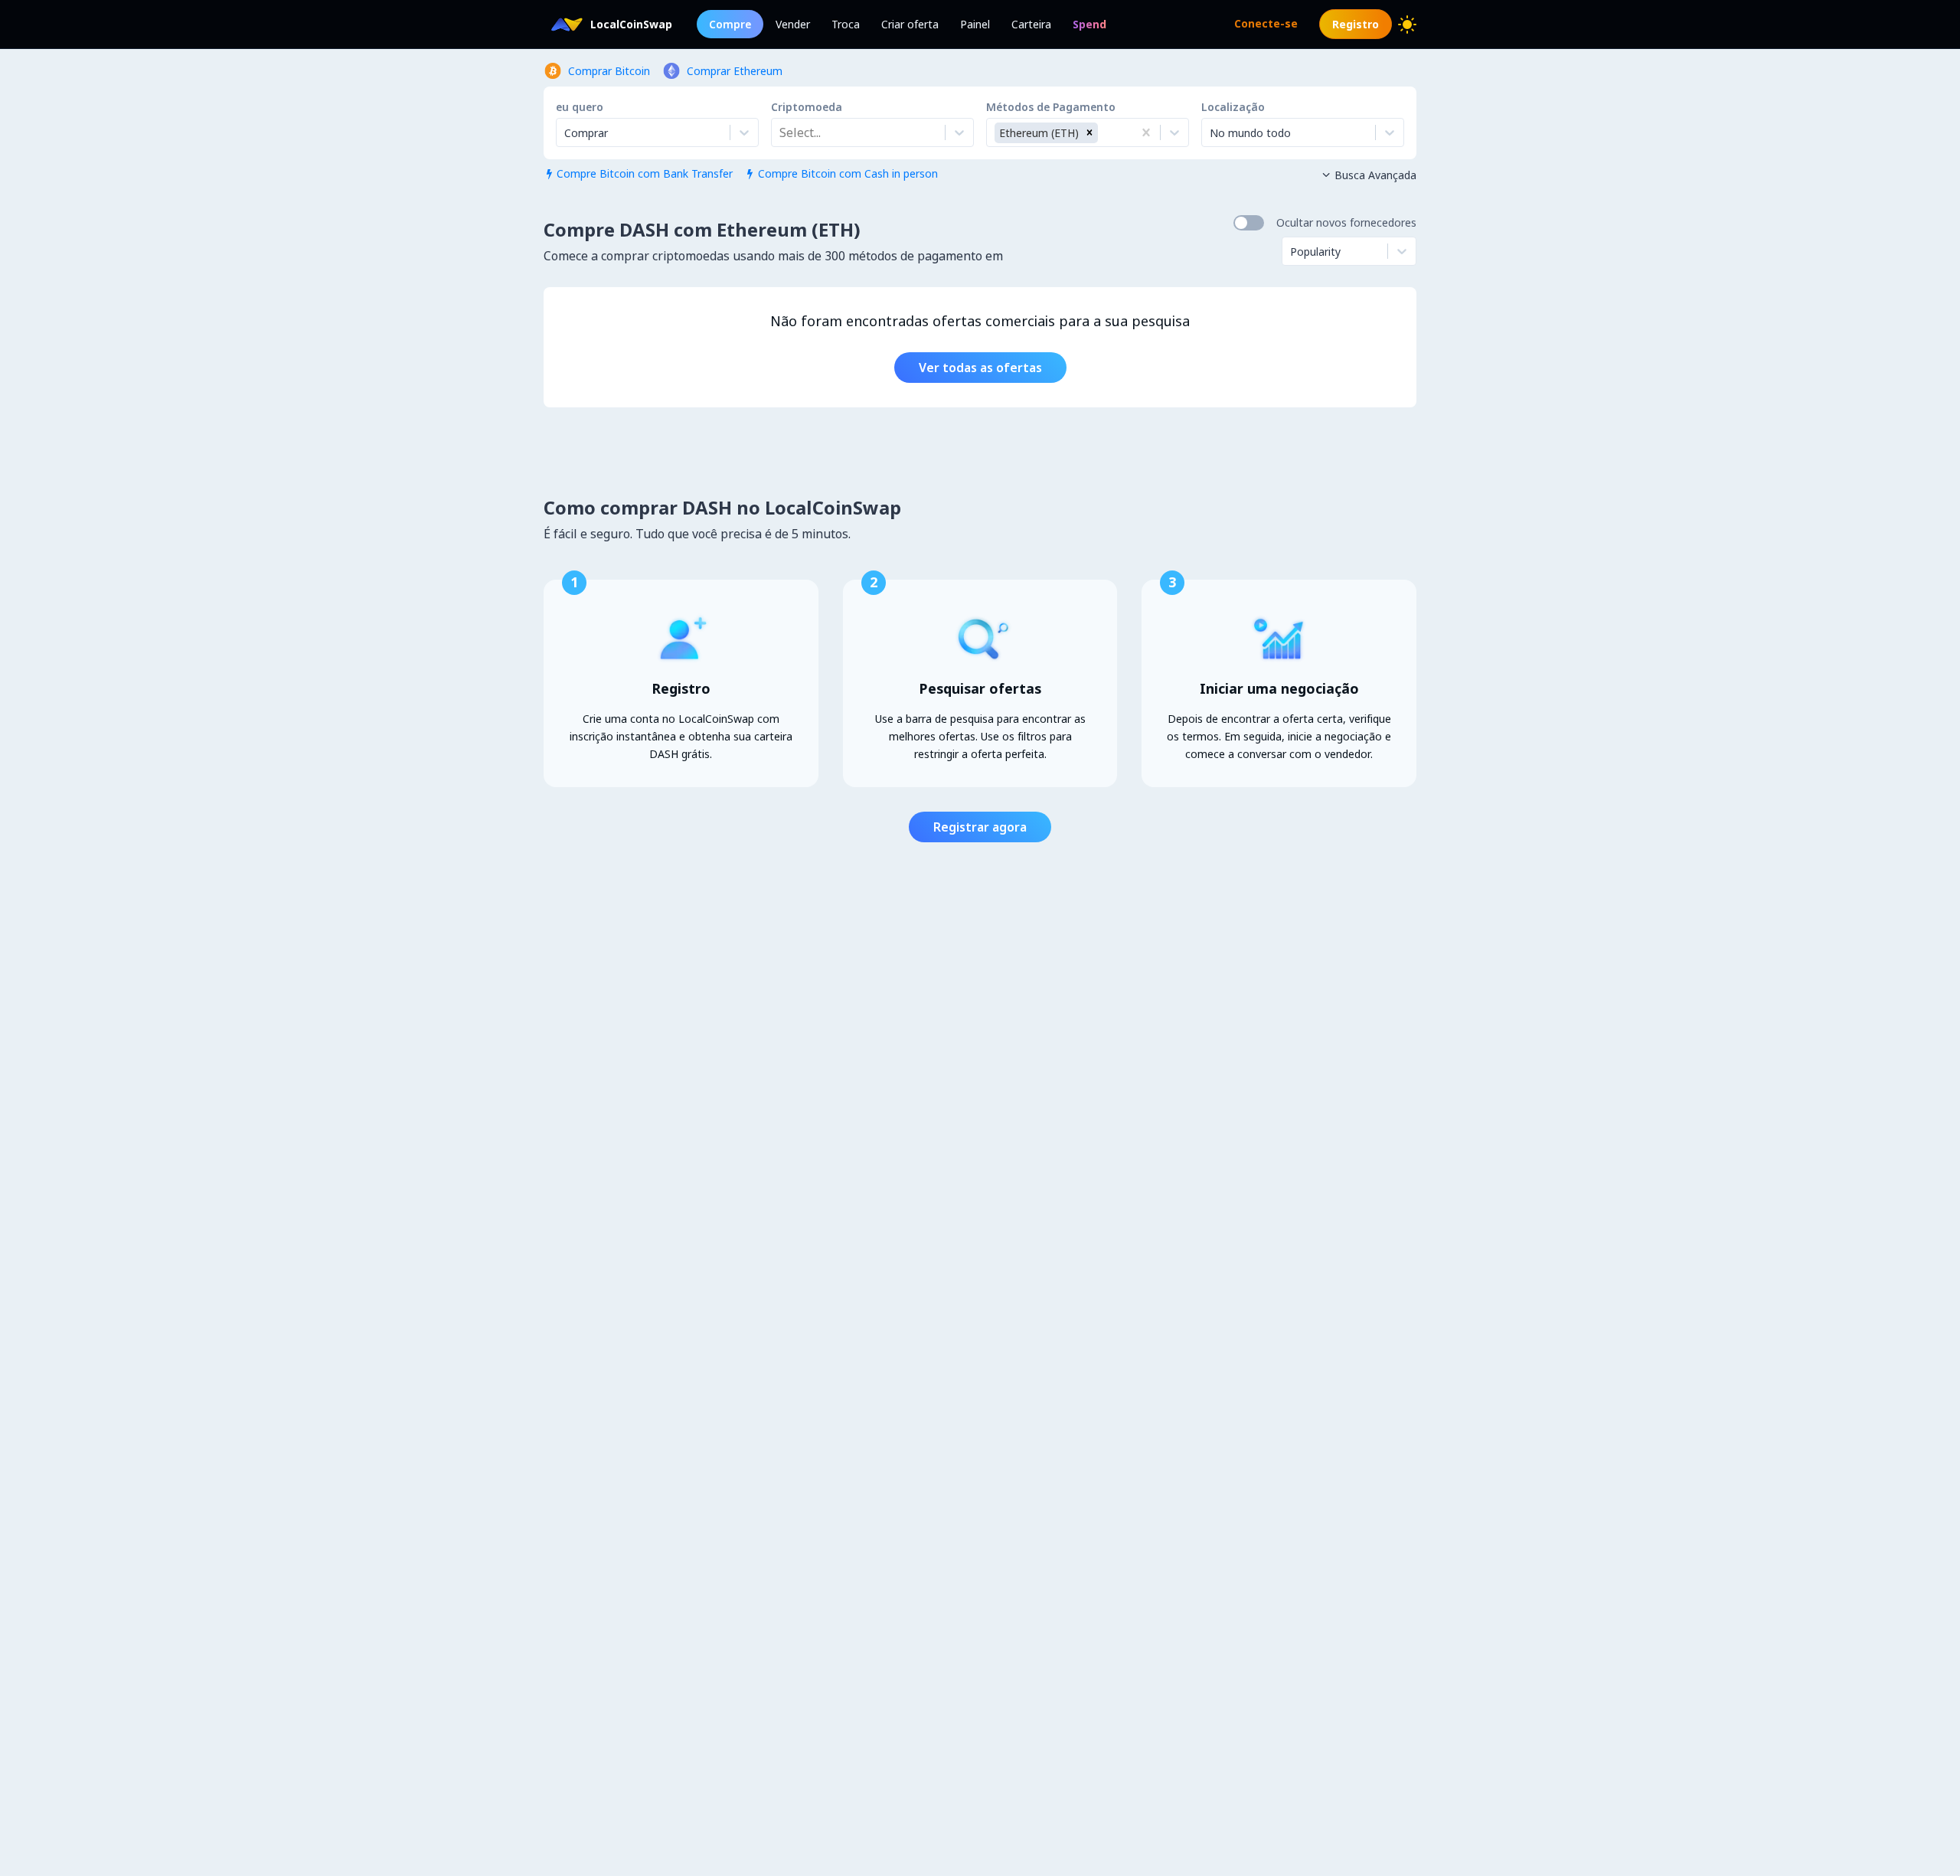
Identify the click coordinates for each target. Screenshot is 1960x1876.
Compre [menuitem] (730, 24)
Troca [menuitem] (846, 24)
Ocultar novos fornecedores (1346, 222)
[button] (1089, 133)
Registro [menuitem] (1356, 24)
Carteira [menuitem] (1031, 24)
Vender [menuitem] (793, 24)
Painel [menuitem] (975, 24)
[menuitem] (1089, 24)
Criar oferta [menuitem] (910, 24)
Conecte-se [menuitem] (1266, 23)
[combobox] (781, 132)
